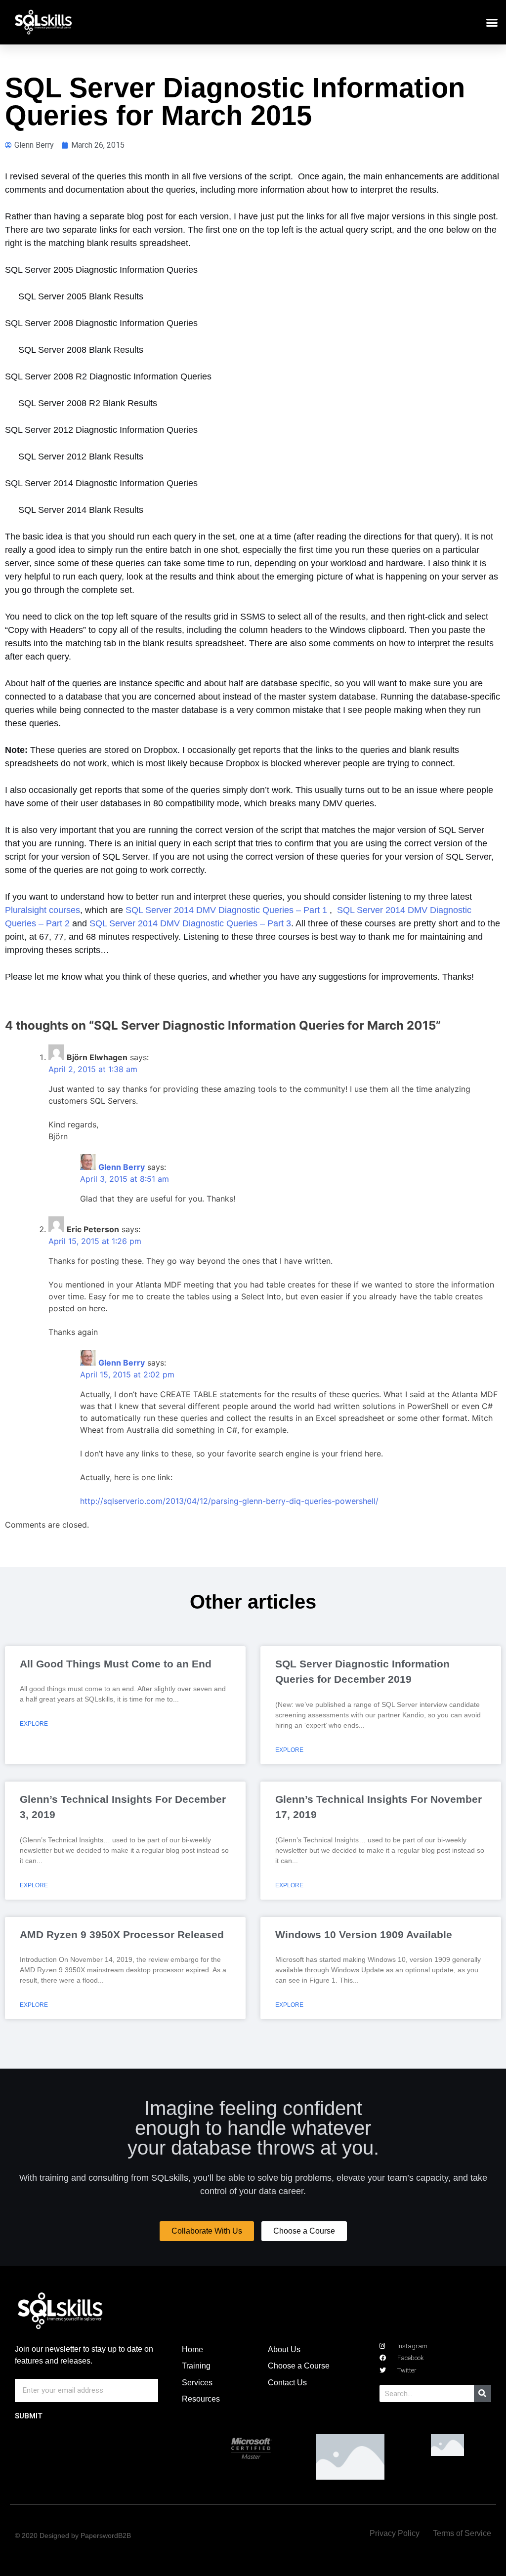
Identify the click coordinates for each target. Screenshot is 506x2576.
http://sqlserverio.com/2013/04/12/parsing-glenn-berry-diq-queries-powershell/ (229, 1501)
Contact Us (287, 2383)
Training (196, 2366)
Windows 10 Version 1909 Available (364, 1934)
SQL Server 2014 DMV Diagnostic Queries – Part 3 (190, 923)
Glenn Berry (122, 1167)
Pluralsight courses (42, 910)
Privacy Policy (395, 2533)
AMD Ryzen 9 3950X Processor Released (122, 1934)
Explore (34, 1724)
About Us (284, 2349)
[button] (492, 22)
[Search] (483, 2393)
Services (197, 2383)
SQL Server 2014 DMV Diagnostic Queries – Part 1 (226, 910)
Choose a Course (299, 2366)
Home (192, 2349)
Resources (201, 2399)
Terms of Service (462, 2533)
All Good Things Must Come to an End (116, 1664)
